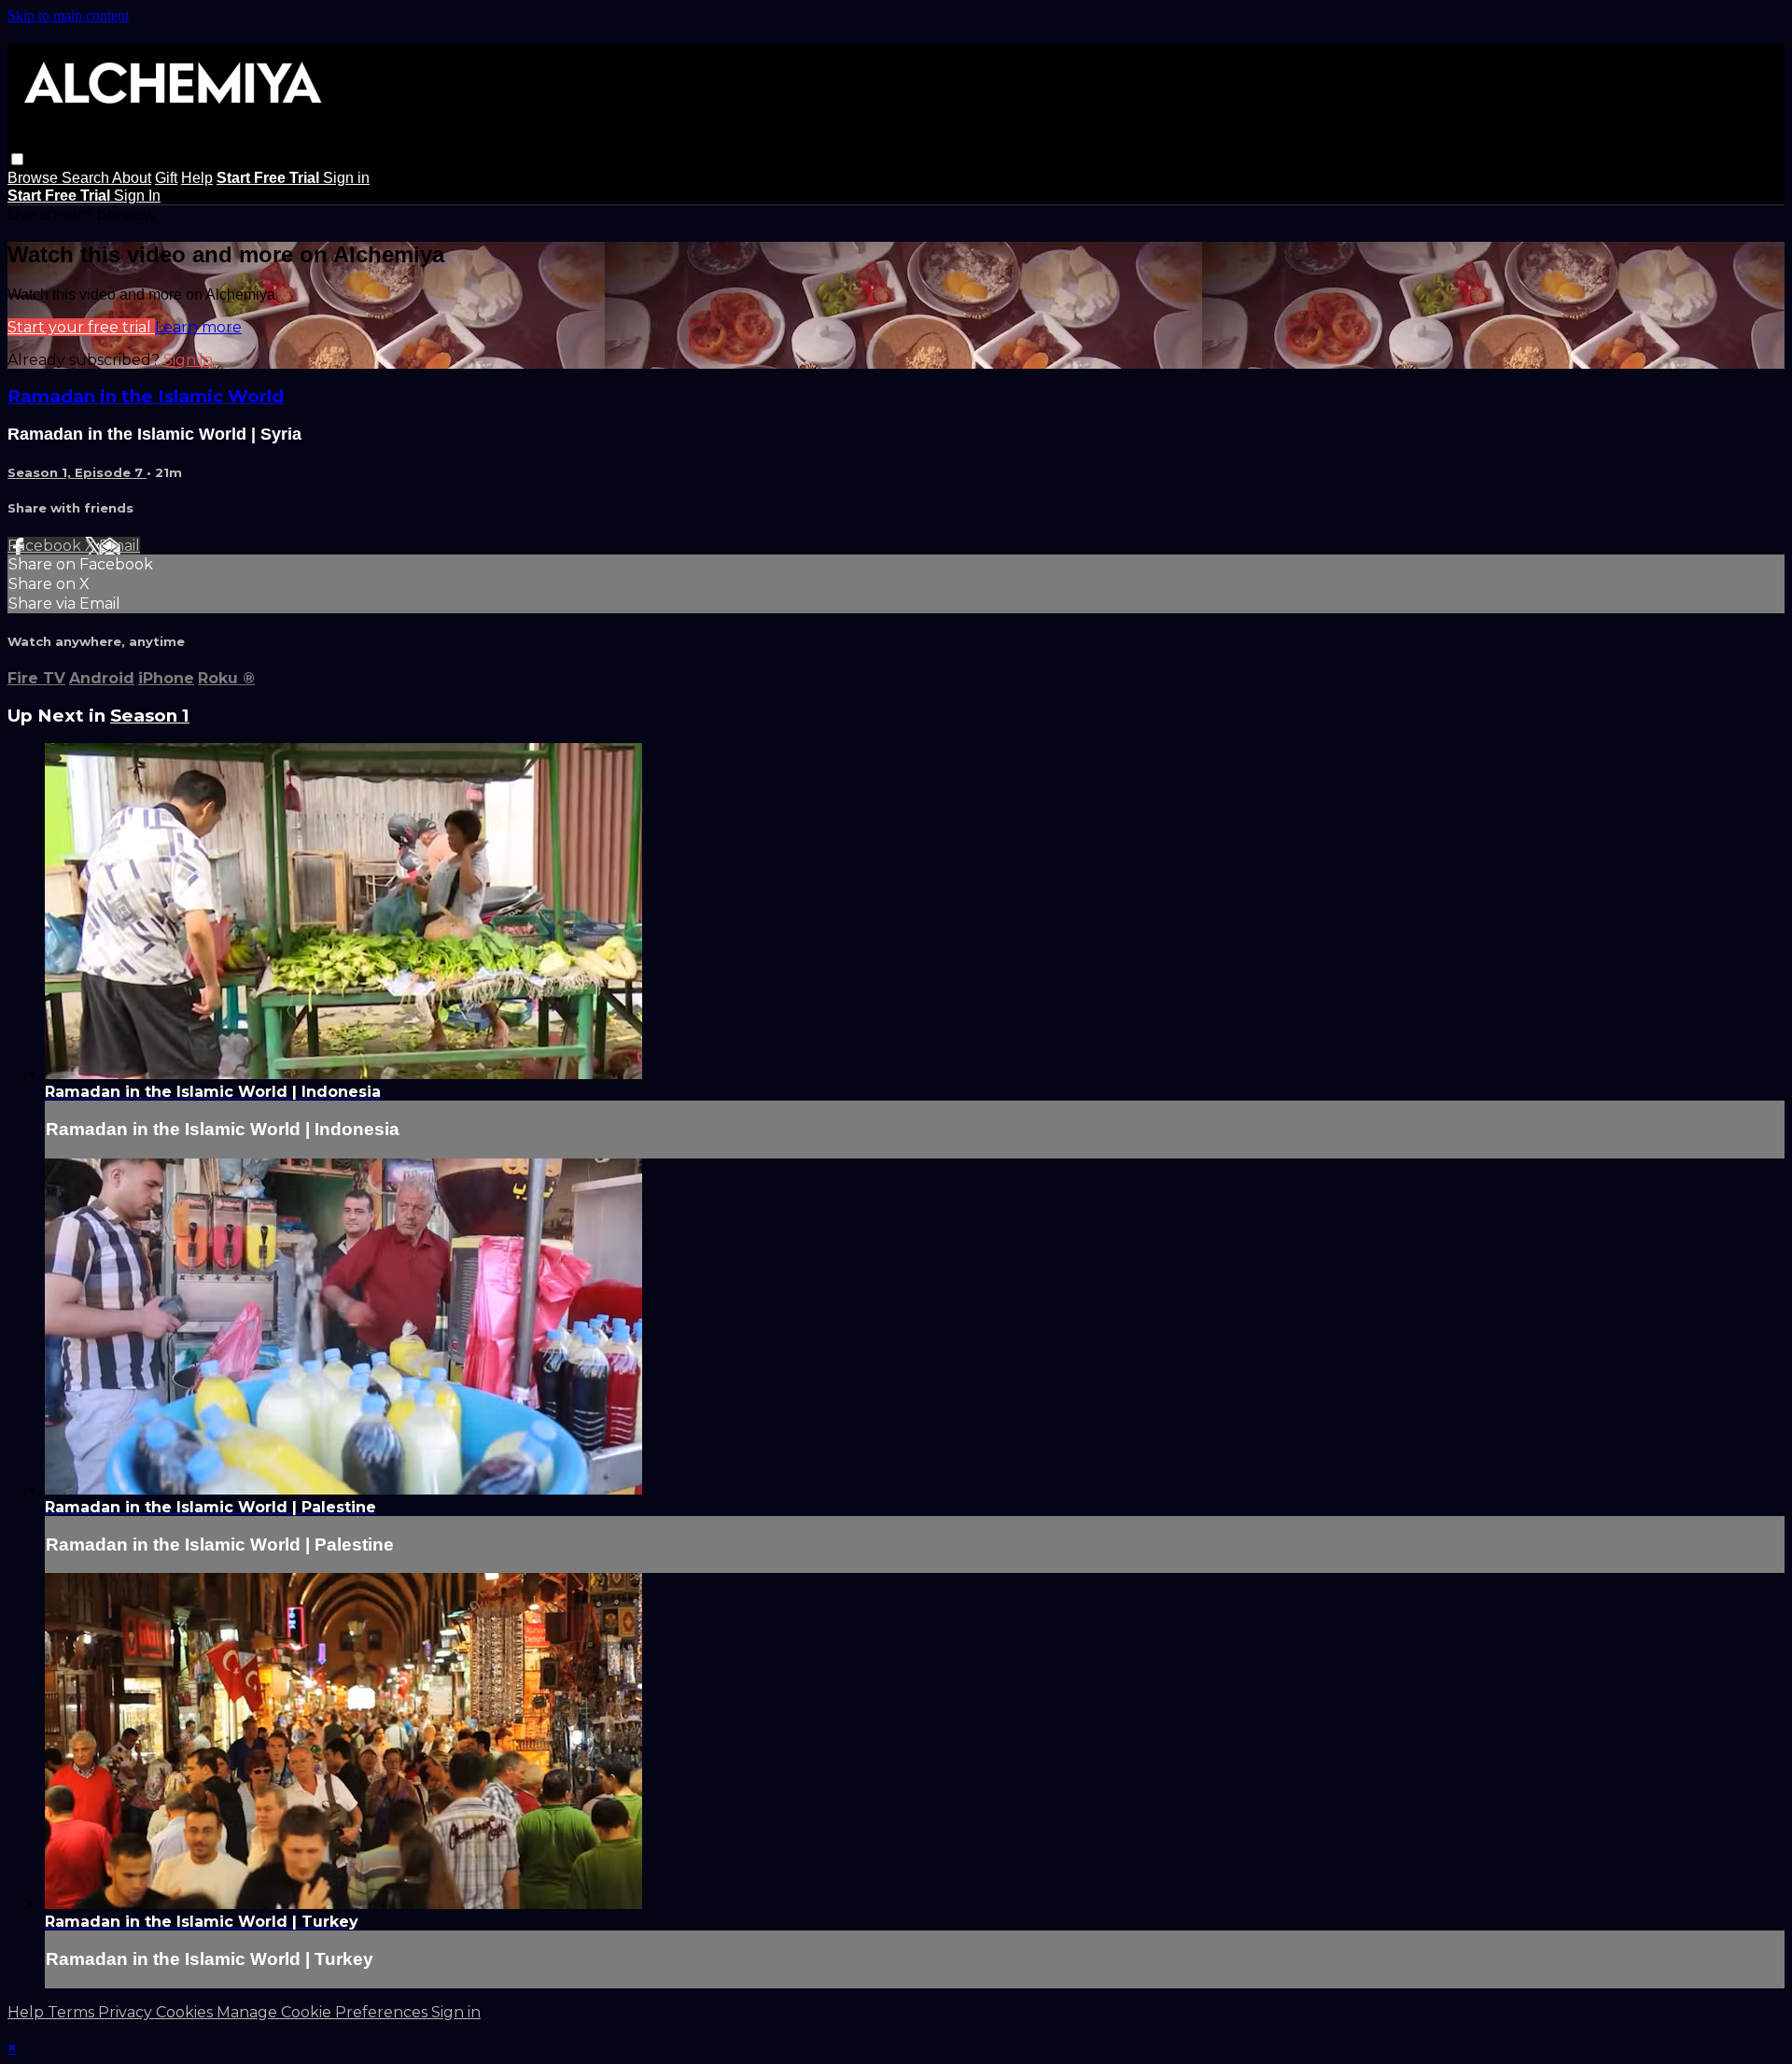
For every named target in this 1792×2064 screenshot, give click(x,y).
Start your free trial (81, 327)
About (132, 178)
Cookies (186, 2012)
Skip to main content (68, 15)
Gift (166, 178)
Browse (35, 178)
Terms (73, 2012)
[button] (17, 159)
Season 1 (150, 716)
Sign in (346, 178)
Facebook (46, 546)
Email (119, 546)
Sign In (137, 196)
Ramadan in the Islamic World (146, 396)
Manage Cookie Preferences (324, 2012)
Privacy (127, 2012)
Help (197, 178)
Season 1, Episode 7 (77, 472)
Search (87, 178)
